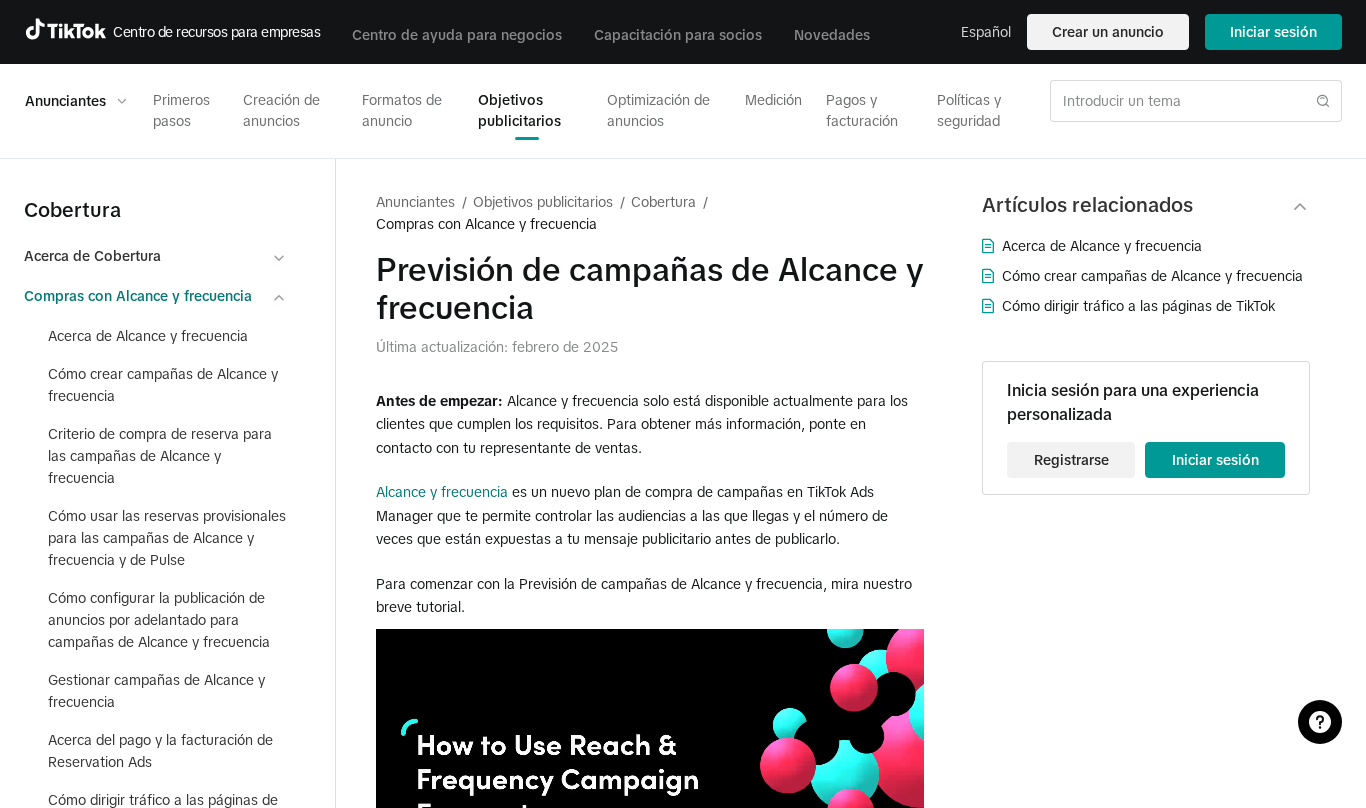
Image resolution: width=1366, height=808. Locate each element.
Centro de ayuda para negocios (457, 35)
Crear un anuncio (1108, 32)
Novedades (832, 35)
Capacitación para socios (678, 35)
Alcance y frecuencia (442, 492)
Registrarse (1071, 460)
